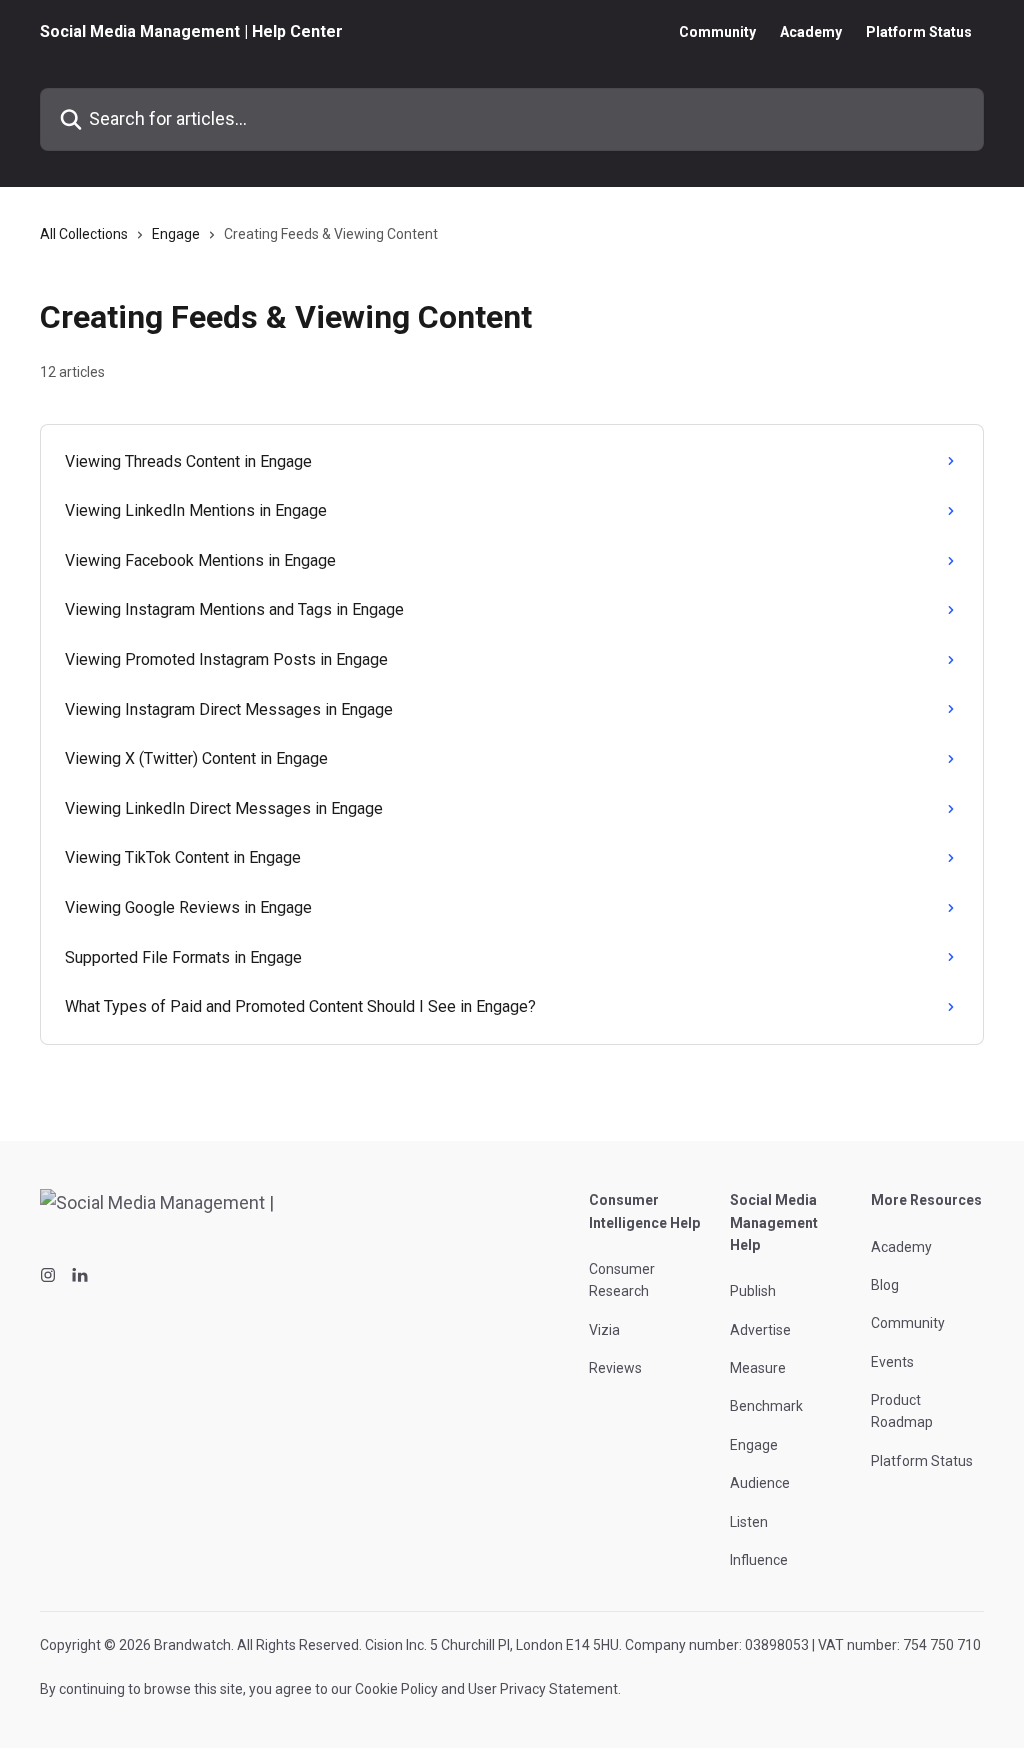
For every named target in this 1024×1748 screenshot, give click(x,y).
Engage (176, 234)
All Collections (84, 234)
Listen (749, 1522)
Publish (753, 1291)
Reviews (615, 1368)
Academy (811, 32)
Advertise (760, 1330)
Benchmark (766, 1406)
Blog (885, 1285)
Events (892, 1362)
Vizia (604, 1330)
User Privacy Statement (543, 1689)
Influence (759, 1560)
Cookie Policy (396, 1689)
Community (717, 32)
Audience (760, 1483)
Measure (758, 1368)
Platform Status (919, 32)
